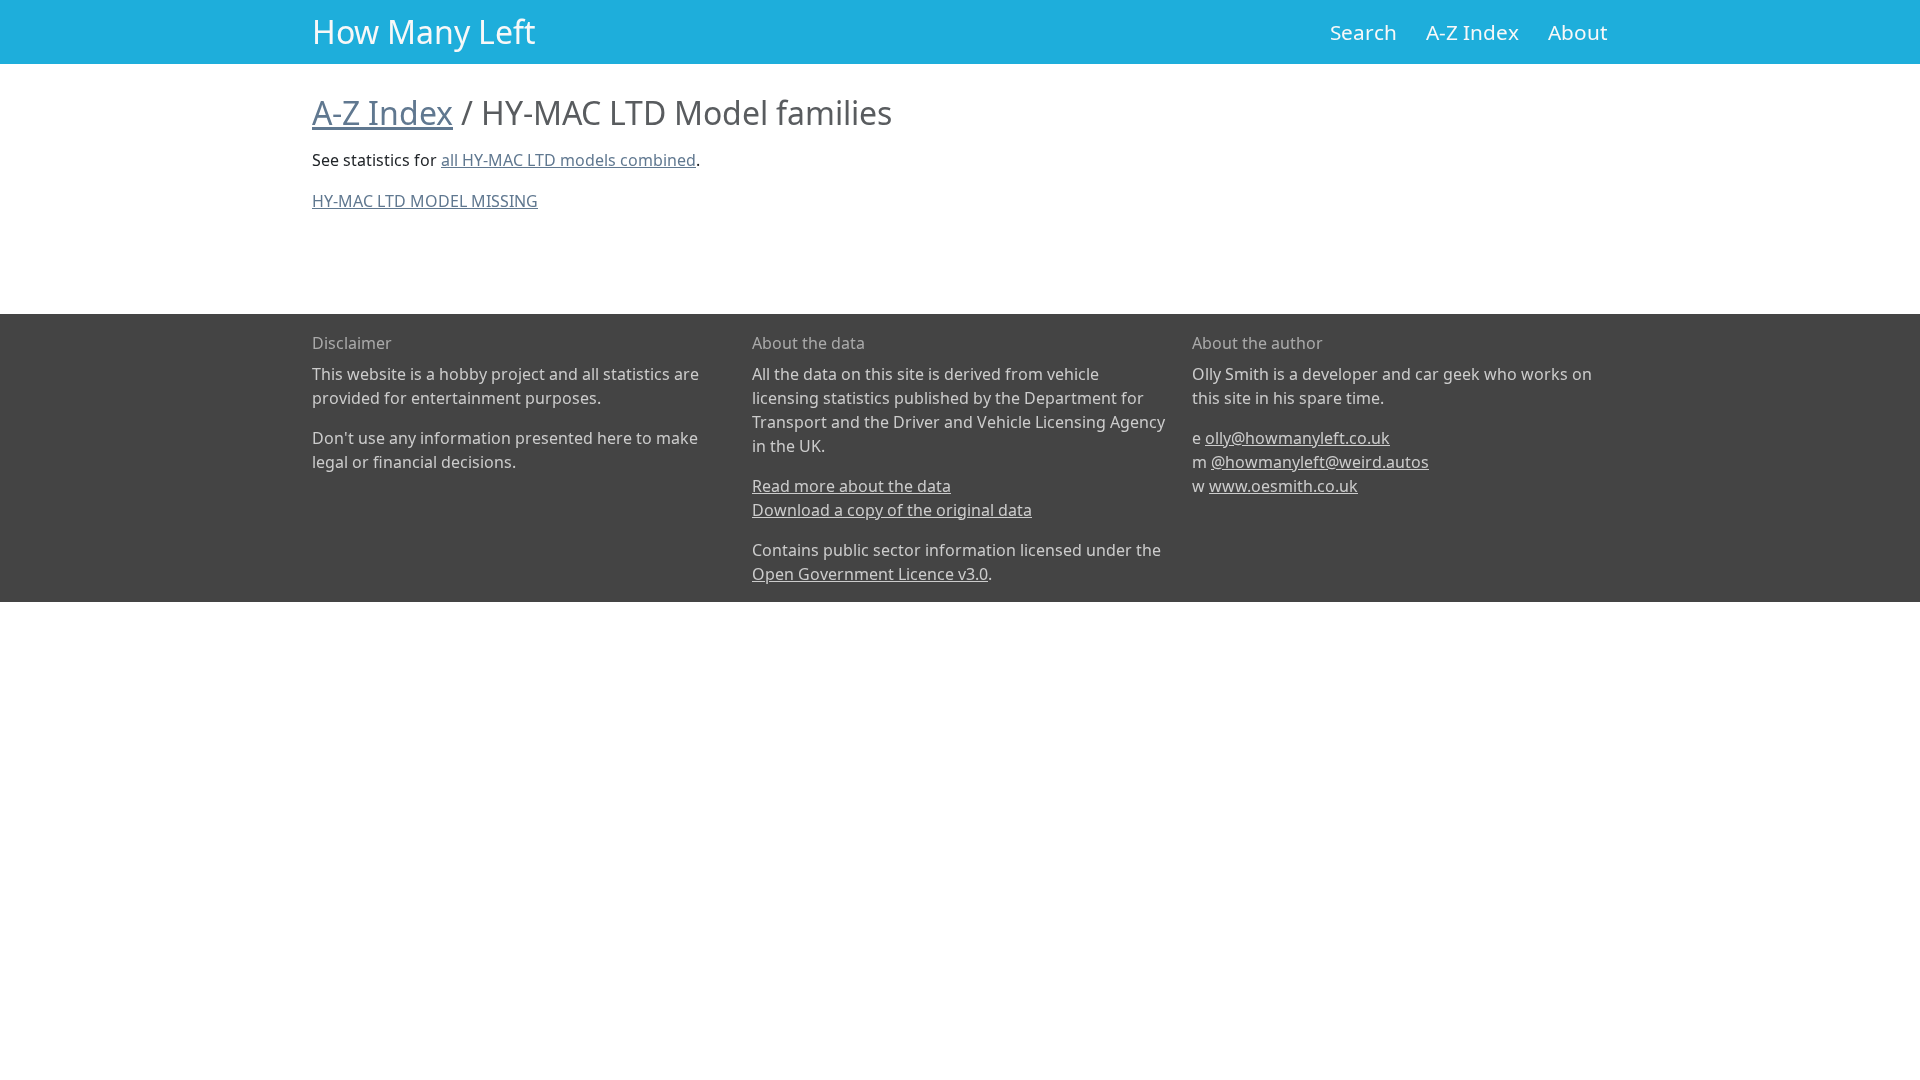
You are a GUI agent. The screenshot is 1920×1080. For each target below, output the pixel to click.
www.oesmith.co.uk (1283, 486)
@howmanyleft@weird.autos (1320, 462)
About (1578, 32)
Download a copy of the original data (892, 510)
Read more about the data (851, 486)
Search (1363, 32)
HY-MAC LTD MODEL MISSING (425, 201)
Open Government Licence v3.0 (870, 574)
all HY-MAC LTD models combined (568, 160)
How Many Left (424, 31)
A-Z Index (1472, 32)
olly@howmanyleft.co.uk (1297, 438)
